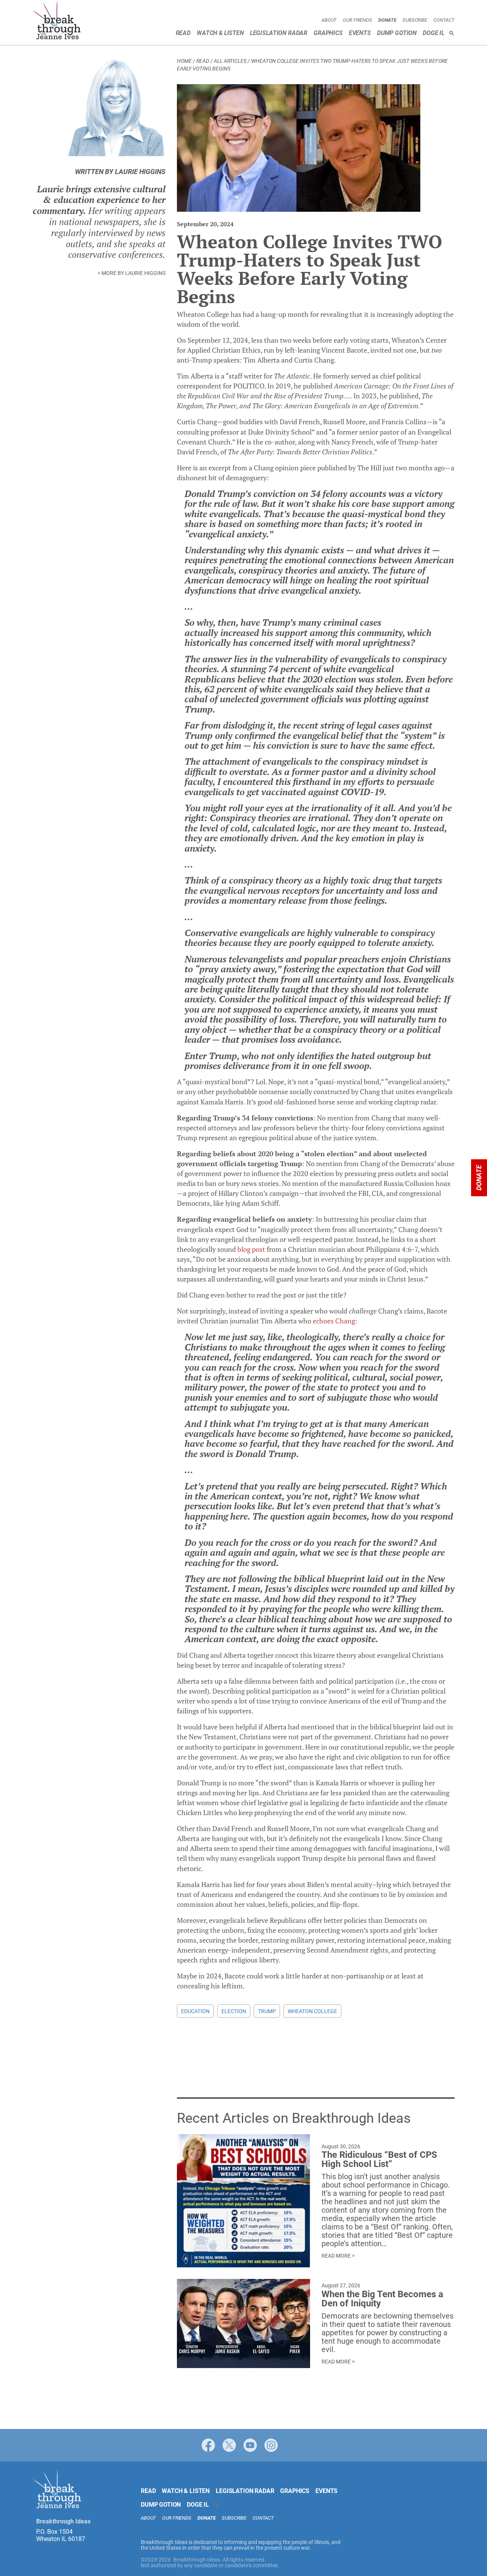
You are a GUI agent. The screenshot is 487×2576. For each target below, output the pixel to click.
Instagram (271, 2445)
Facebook (208, 2445)
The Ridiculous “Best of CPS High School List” (379, 2159)
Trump (267, 2011)
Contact (444, 20)
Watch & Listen (220, 33)
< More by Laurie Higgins (132, 273)
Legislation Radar (279, 33)
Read (183, 33)
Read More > (338, 2256)
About (329, 20)
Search (452, 33)
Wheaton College (312, 2011)
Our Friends (357, 20)
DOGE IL (434, 33)
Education (195, 2011)
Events (360, 33)
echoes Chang (334, 1321)
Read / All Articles (221, 61)
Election (234, 2011)
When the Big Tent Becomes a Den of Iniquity (382, 2299)
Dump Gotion (397, 33)
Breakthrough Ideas (56, 21)
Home (184, 61)
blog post (251, 1249)
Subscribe (415, 20)
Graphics (328, 33)
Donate (387, 20)
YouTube (250, 2445)
